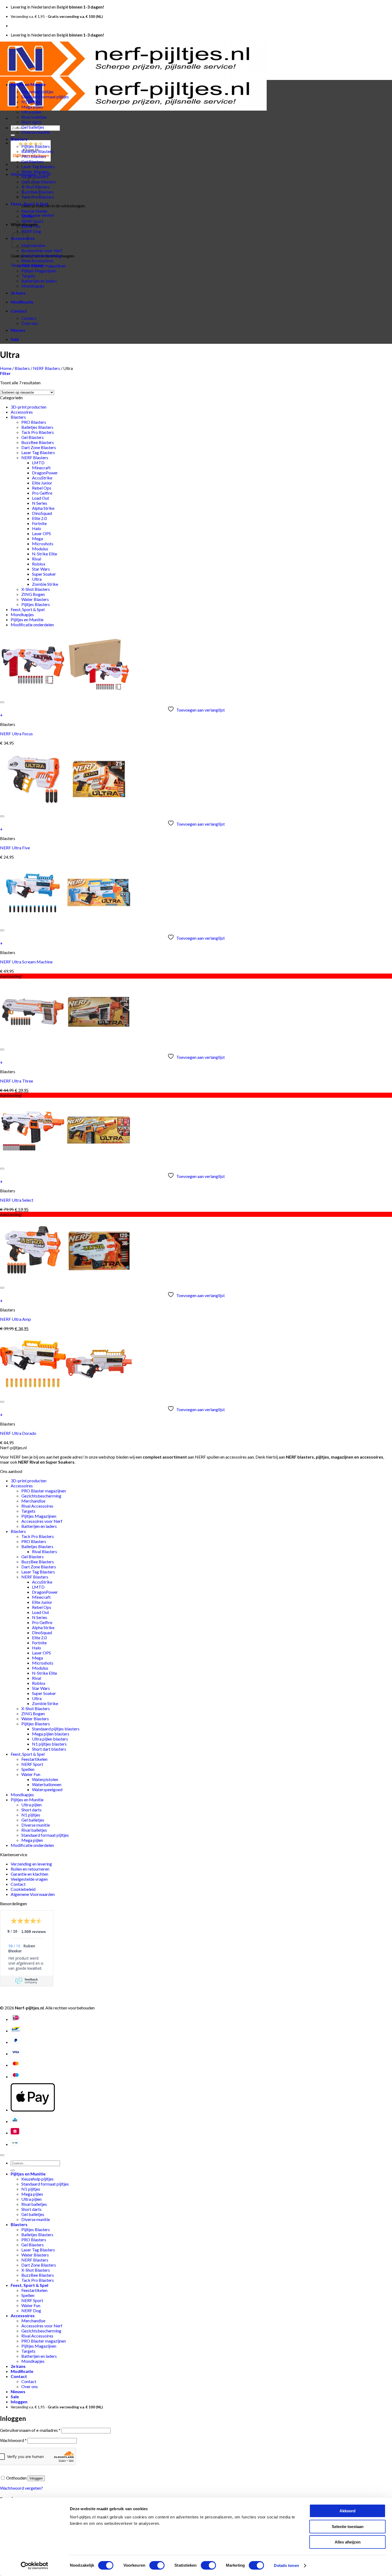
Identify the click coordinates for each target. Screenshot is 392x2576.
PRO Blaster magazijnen (44, 266)
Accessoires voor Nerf (42, 250)
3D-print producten (29, 407)
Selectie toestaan (348, 2527)
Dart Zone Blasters (39, 447)
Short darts (31, 122)
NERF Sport (32, 221)
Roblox (39, 564)
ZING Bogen (33, 594)
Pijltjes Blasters (36, 146)
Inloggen (36, 2478)
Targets (28, 276)
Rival (37, 559)
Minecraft (41, 468)
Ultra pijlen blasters (50, 1739)
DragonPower (45, 473)
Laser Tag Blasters (38, 166)
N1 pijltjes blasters (49, 1744)
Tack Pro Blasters (38, 432)
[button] (5, 373)
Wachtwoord (13, 2440)
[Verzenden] (13, 135)
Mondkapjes (33, 286)
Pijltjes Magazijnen (39, 271)
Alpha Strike (43, 508)
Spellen (28, 216)
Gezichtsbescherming (41, 255)
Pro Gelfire (42, 493)
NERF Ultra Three (17, 1081)
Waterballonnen (47, 1784)
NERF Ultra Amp (15, 1319)
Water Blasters (35, 171)
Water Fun (31, 226)
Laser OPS (41, 533)
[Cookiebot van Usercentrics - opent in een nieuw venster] (35, 2566)
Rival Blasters (45, 1551)
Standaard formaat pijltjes (45, 97)
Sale (15, 339)
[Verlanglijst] (2, 702)
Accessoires (22, 412)
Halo (37, 528)
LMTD (38, 463)
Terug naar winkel (37, 215)
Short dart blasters (49, 1749)
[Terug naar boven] (2, 2155)
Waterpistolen (45, 1779)
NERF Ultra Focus (16, 734)
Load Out (41, 498)
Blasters (19, 139)
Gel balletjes (33, 127)
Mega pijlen (32, 107)
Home (6, 368)
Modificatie (22, 302)
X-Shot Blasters (36, 589)
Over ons (30, 323)
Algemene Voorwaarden (33, 1894)
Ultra (37, 579)
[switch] (157, 2565)
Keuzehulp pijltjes (37, 92)
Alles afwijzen (348, 2542)
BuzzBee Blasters (38, 442)
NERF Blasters (47, 368)
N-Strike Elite (45, 554)
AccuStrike (42, 478)
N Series (40, 503)
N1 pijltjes (31, 102)
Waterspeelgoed (47, 1789)
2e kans (18, 293)
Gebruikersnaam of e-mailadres (30, 2430)
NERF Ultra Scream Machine (26, 962)
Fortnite (39, 523)
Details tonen (286, 2565)
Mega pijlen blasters (51, 1734)
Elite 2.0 (39, 518)
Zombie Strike (45, 584)
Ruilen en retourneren (30, 1869)
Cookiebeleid (23, 1889)
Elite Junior (42, 483)
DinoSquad (42, 513)
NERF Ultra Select (17, 1200)
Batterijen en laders (39, 281)
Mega (37, 538)
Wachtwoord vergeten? (21, 2488)
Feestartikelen (34, 211)
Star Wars (41, 569)
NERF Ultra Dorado (18, 1433)
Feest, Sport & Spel (29, 204)
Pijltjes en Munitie (28, 84)
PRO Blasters (34, 156)
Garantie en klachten (29, 1874)
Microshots (43, 544)
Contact (19, 311)
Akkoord (347, 2511)
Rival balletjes (34, 117)
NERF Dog (31, 231)
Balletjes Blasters (37, 151)
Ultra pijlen (31, 112)
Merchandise (33, 245)
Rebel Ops (42, 488)
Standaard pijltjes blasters (56, 1729)
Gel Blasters (33, 161)
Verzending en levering (31, 1864)
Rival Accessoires (37, 261)
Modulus (40, 549)
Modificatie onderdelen (32, 625)
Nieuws (18, 330)
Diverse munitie (36, 132)
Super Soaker (44, 574)
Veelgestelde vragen (29, 1879)
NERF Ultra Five (15, 848)
